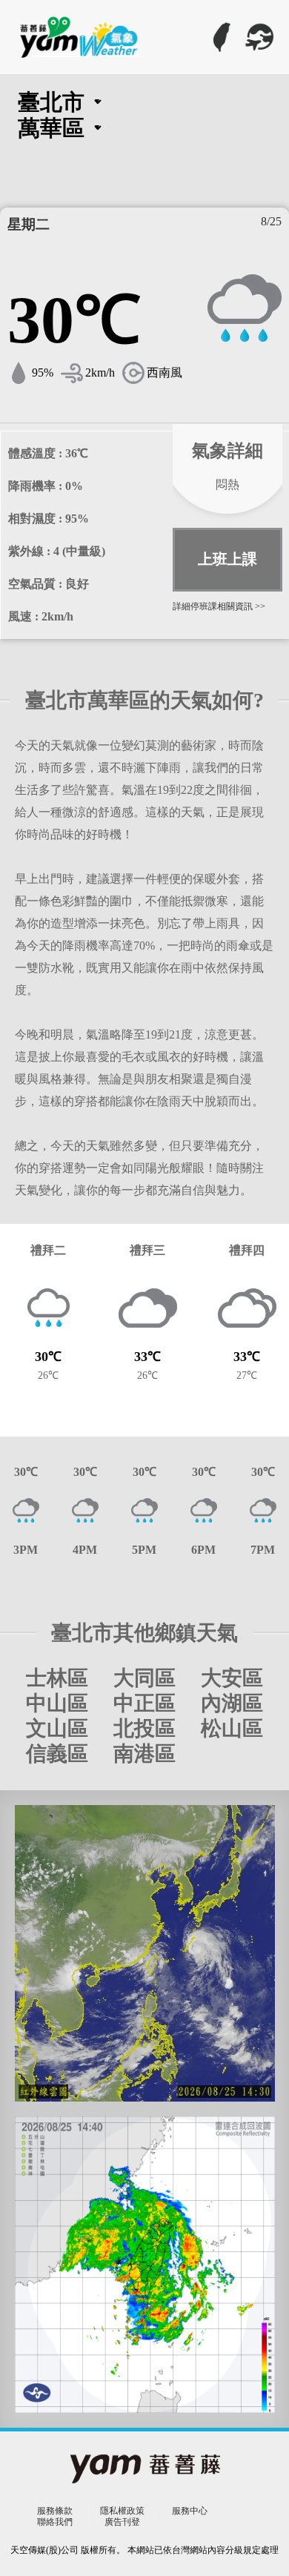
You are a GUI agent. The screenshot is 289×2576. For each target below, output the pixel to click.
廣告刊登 (122, 2522)
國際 (259, 37)
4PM (85, 1550)
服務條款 (55, 2511)
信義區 (57, 1754)
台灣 (222, 37)
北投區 (144, 1729)
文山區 (57, 1729)
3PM (26, 1550)
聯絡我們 (55, 2522)
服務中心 (190, 2511)
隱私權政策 (122, 2511)
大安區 (232, 1678)
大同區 (144, 1678)
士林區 (57, 1678)
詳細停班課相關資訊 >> (219, 606)
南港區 (144, 1754)
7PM (263, 1550)
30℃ (26, 1472)
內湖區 (232, 1703)
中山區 (57, 1703)
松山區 (232, 1729)
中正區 (144, 1703)
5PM (144, 1550)
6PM (203, 1550)
